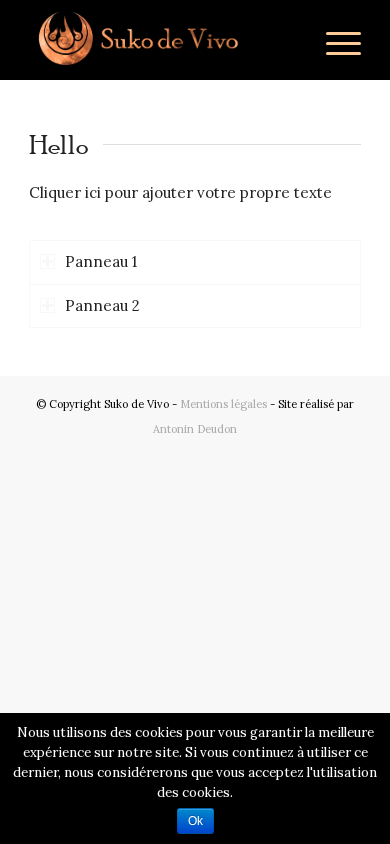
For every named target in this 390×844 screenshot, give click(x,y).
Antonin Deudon (195, 429)
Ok (195, 821)
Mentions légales (223, 404)
